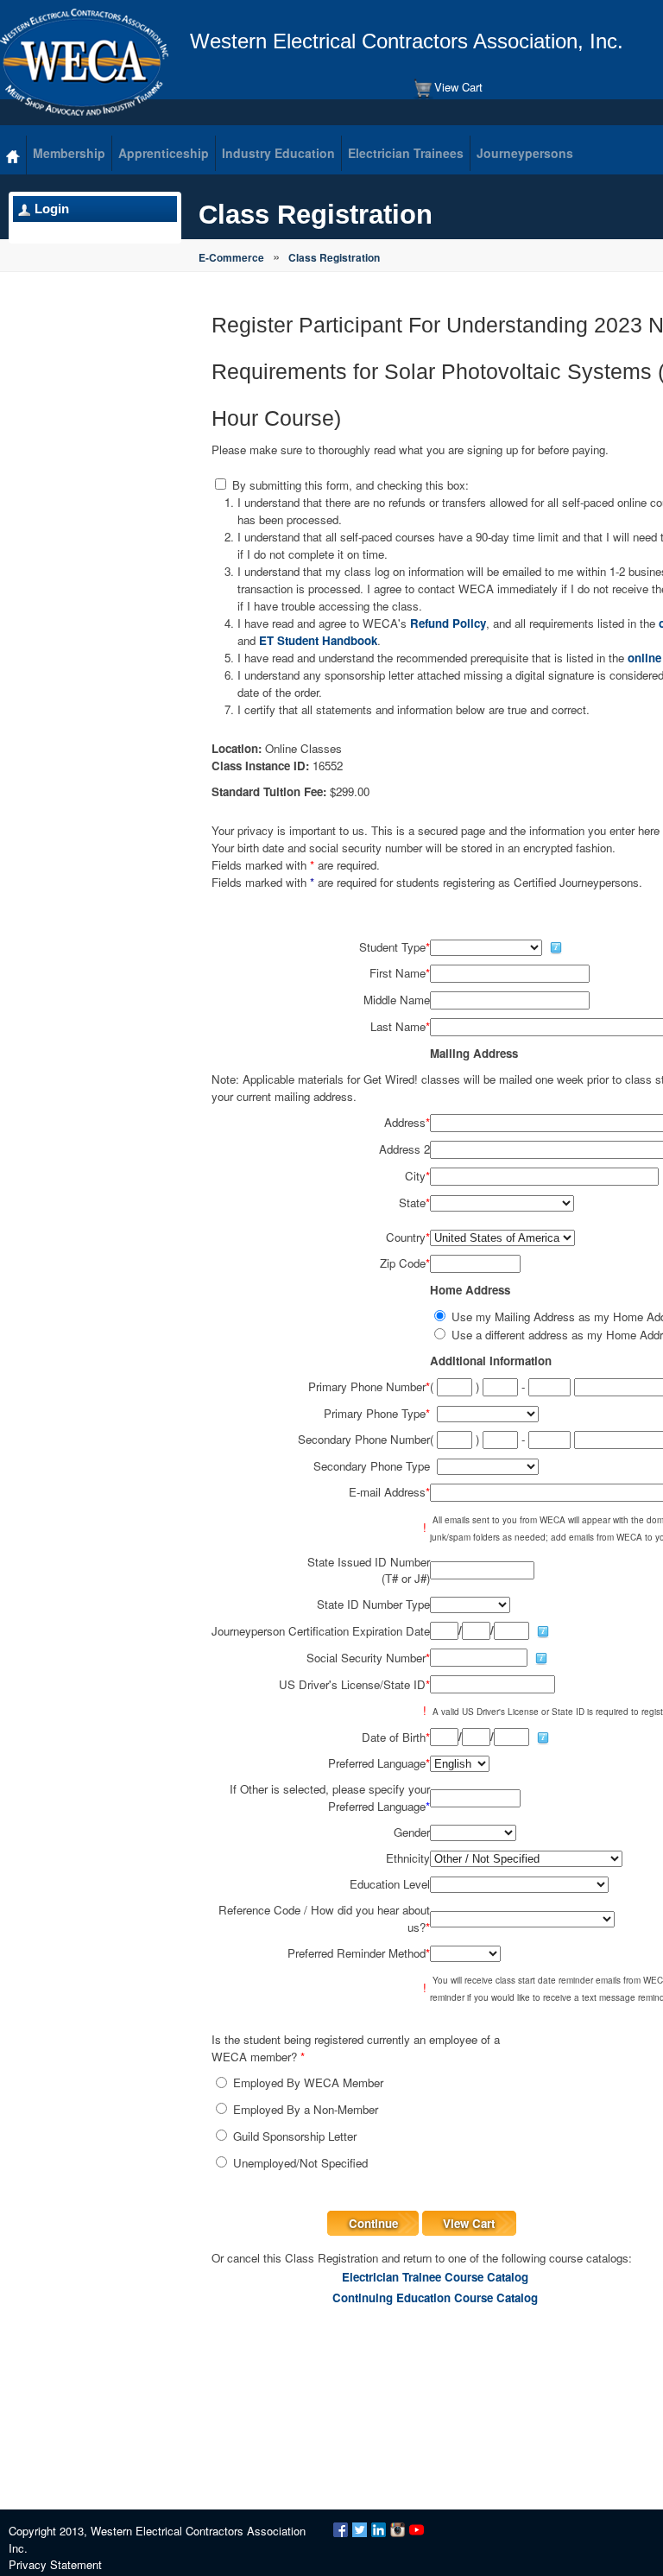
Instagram (398, 2530)
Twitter (360, 2530)
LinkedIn (379, 2530)
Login (52, 209)
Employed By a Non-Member (306, 2109)
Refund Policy (448, 623)
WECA (84, 62)
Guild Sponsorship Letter (295, 2136)
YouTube (417, 2530)
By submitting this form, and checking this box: (350, 485)
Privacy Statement (55, 2564)
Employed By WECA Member (308, 2082)
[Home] (13, 155)
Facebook (341, 2530)
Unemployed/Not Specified (300, 2163)
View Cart (458, 87)
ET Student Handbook (318, 640)
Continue (373, 2223)
